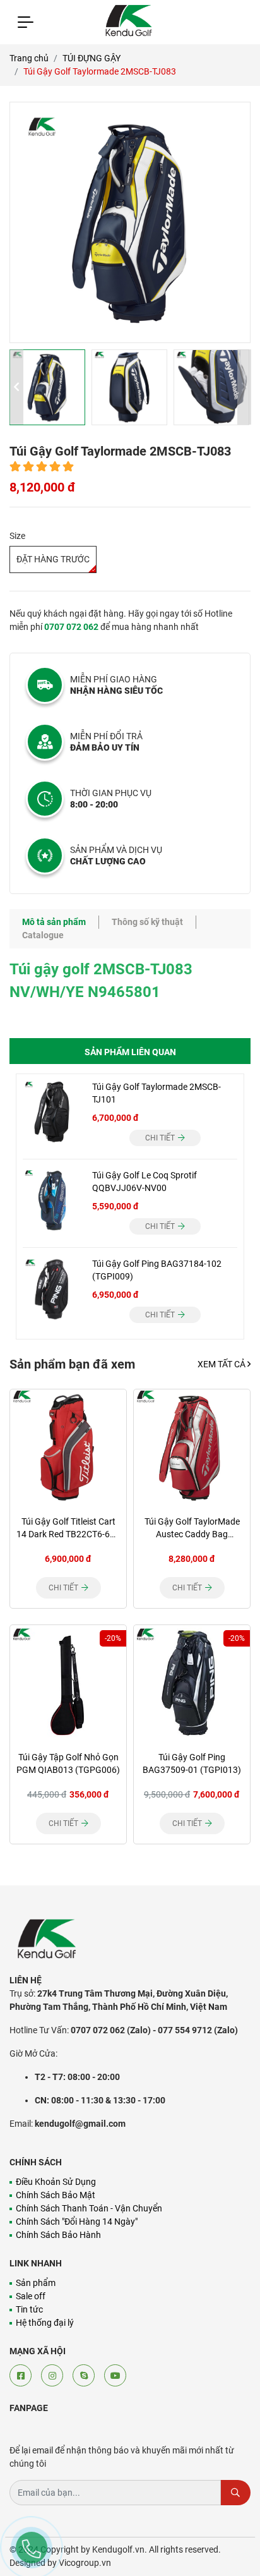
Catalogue (43, 935)
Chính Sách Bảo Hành (58, 2235)
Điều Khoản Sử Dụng (56, 2182)
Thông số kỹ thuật (147, 922)
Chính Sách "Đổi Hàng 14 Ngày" (77, 2222)
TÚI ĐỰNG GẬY (92, 58)
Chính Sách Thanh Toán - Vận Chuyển (89, 2208)
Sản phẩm (36, 2283)
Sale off (31, 2296)
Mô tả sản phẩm (54, 922)
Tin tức (29, 2309)
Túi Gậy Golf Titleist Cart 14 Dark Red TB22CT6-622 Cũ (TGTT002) (68, 1534)
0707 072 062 (71, 627)
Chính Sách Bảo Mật (56, 2195)
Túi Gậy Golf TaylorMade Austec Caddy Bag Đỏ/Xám (192, 1534)
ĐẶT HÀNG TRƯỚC (53, 559)
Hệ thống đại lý (45, 2323)
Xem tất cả (222, 1364)
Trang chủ (29, 58)
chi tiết (161, 1138)
